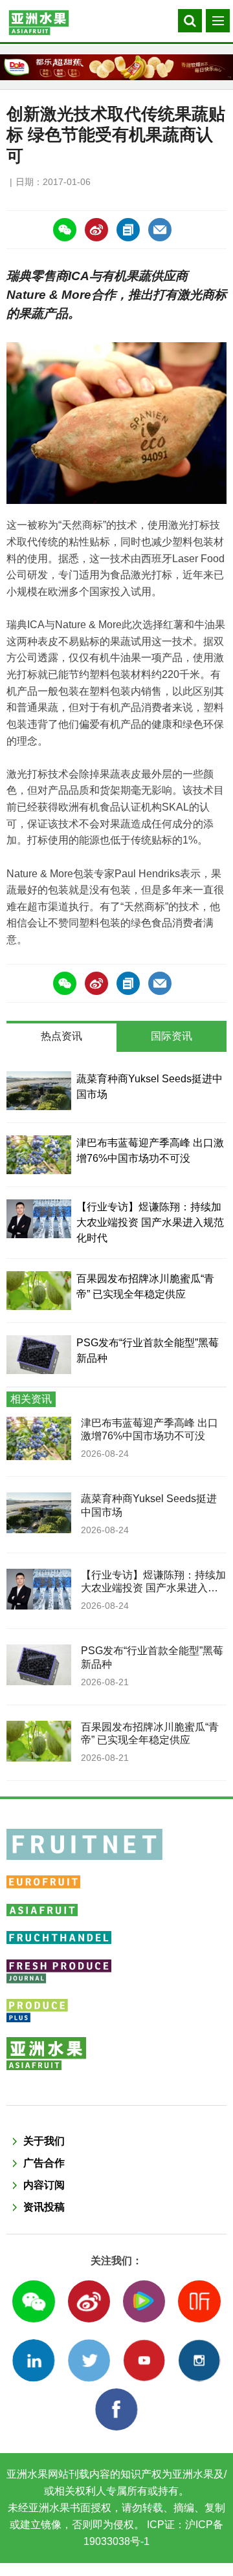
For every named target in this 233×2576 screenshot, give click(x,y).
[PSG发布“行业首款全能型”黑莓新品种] (39, 1355)
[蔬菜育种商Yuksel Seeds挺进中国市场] (39, 1091)
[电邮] (160, 230)
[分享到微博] (96, 230)
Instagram (199, 2360)
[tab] (61, 1038)
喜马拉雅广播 (199, 2301)
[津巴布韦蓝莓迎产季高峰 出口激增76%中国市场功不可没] (39, 1155)
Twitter (89, 2360)
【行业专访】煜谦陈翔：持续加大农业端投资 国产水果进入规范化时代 (150, 1222)
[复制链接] (128, 230)
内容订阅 (44, 2185)
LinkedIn (33, 2360)
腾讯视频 (144, 2301)
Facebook (116, 2409)
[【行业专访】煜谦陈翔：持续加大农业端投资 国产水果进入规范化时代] (39, 1219)
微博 (89, 2301)
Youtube (144, 2360)
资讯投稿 (44, 2207)
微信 (33, 2301)
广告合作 (44, 2163)
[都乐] (116, 67)
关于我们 (44, 2141)
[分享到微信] (65, 230)
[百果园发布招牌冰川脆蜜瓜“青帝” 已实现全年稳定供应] (39, 1291)
